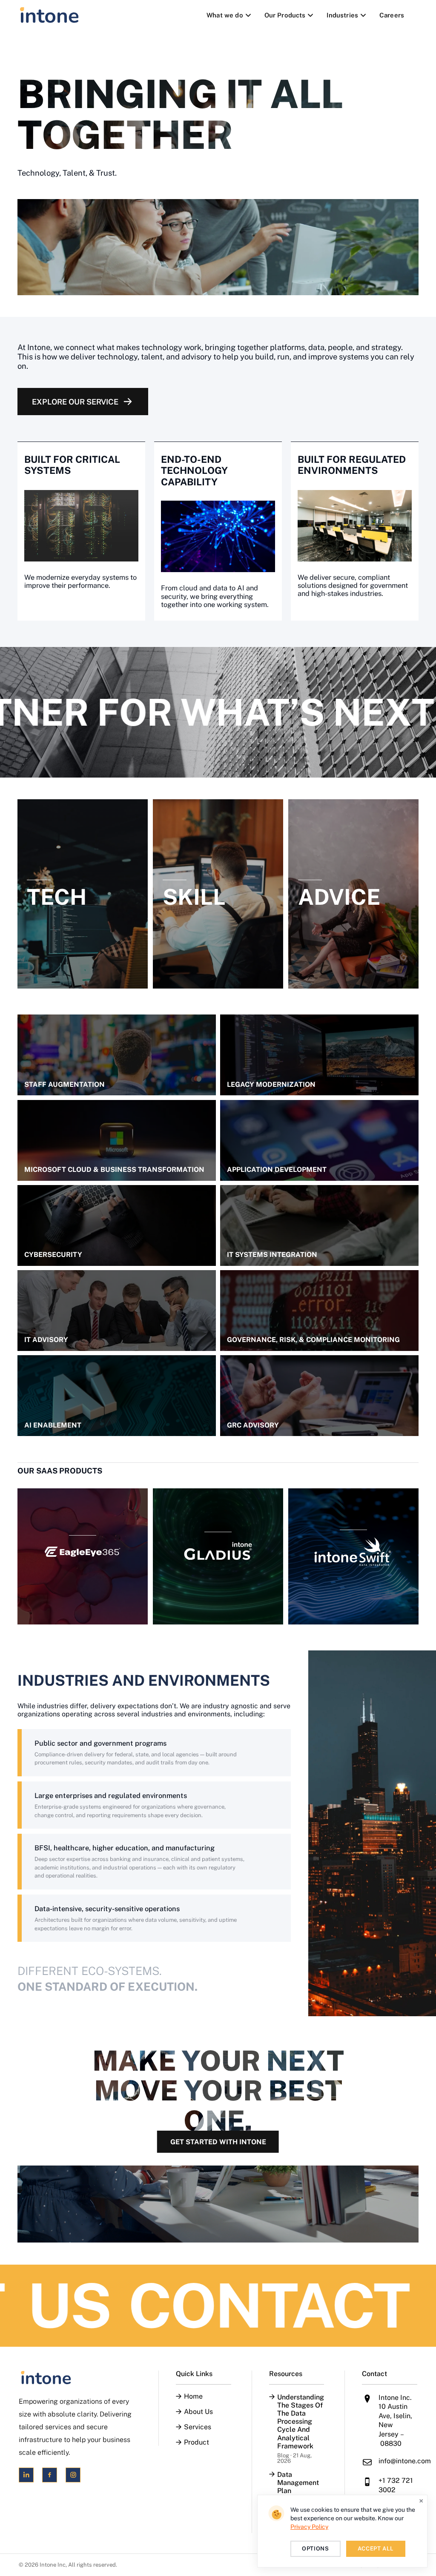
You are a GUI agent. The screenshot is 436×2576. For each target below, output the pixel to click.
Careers (392, 15)
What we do (225, 15)
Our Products (285, 15)
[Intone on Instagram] (73, 2475)
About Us (198, 2412)
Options (316, 2549)
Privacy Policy (309, 2527)
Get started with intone (218, 2142)
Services (198, 2427)
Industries (342, 15)
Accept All (376, 2549)
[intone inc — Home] (49, 15)
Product (196, 2442)
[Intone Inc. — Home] (78, 2378)
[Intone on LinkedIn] (26, 2475)
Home (193, 2396)
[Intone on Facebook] (50, 2475)
